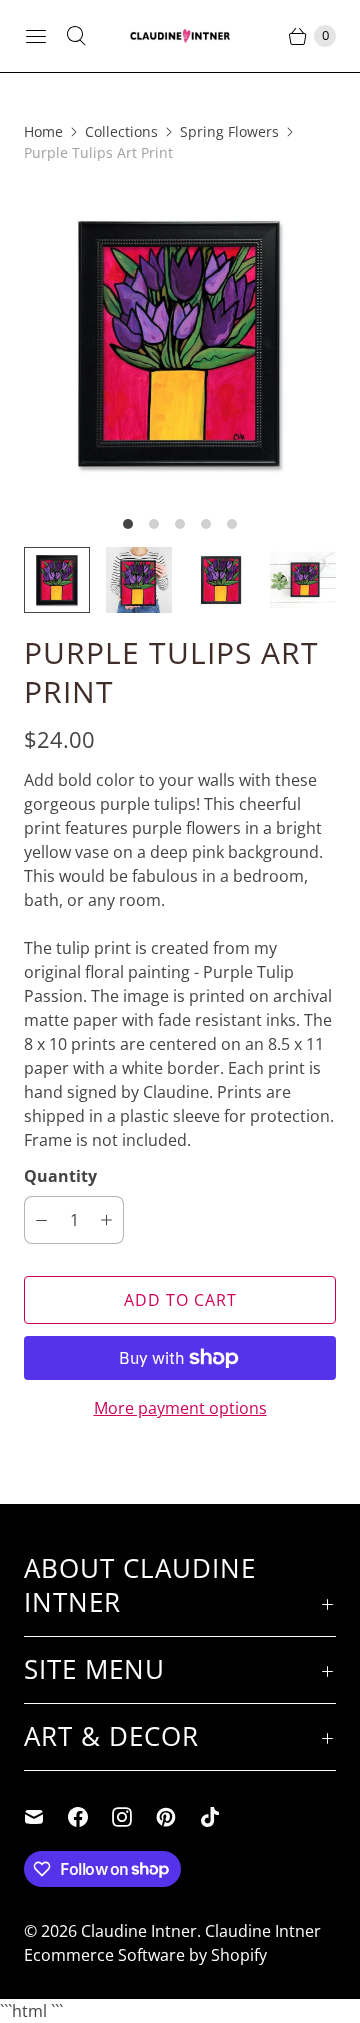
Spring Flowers (229, 131)
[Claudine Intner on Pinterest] (178, 1817)
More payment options (180, 1408)
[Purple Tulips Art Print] (180, 343)
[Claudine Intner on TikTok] (222, 1817)
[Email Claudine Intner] (46, 1817)
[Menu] (36, 36)
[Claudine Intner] (180, 36)
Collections (121, 131)
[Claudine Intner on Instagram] (134, 1817)
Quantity (60, 1176)
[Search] (76, 36)
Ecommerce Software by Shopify (145, 1955)
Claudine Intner (139, 1931)
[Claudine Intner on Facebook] (90, 1817)
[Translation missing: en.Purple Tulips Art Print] (57, 580)
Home (43, 131)
